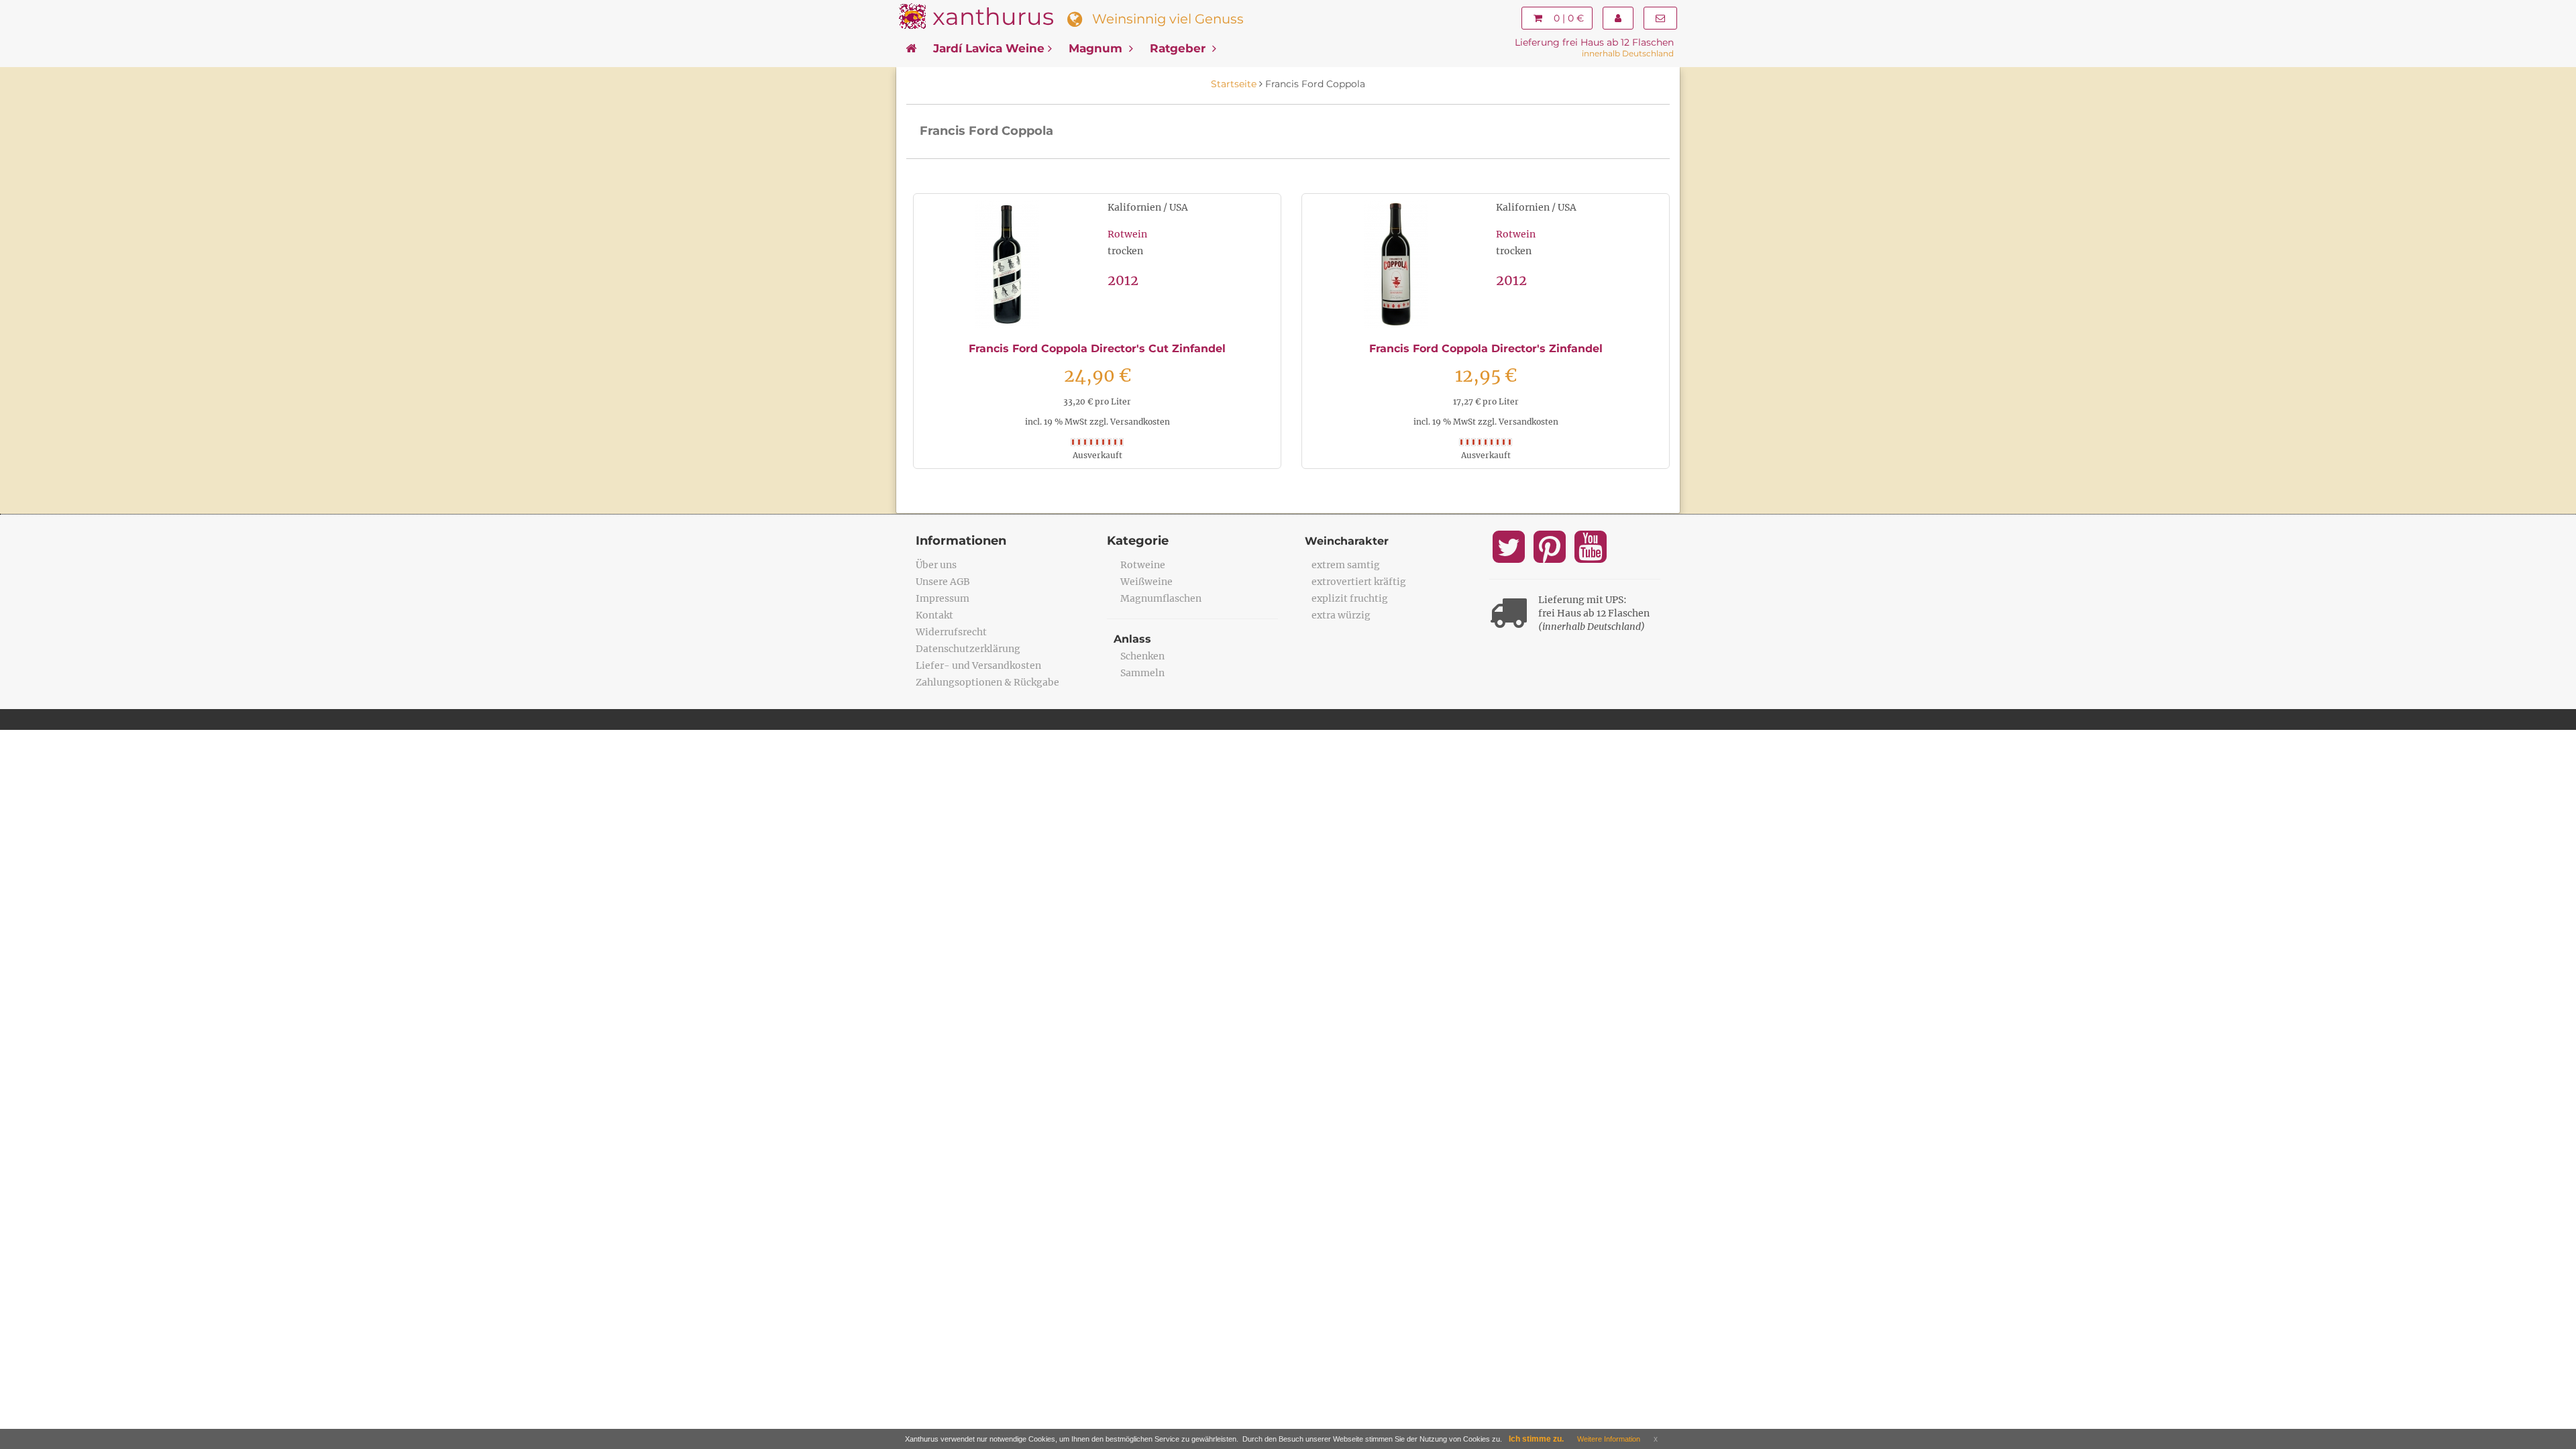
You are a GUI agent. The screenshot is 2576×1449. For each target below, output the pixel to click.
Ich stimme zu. (1536, 1439)
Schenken (1142, 656)
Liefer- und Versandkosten (978, 665)
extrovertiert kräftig (1359, 582)
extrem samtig (1346, 565)
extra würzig (1341, 615)
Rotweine (1143, 565)
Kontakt (934, 615)
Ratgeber (1179, 48)
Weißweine (1146, 582)
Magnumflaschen (1161, 598)
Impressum (943, 598)
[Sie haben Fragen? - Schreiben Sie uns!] (1660, 18)
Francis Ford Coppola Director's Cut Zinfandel (1097, 348)
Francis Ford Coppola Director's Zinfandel (1486, 348)
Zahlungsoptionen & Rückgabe (987, 682)
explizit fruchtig (1350, 598)
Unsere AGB (943, 582)
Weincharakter (1347, 541)
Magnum (1097, 48)
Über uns (936, 565)
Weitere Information (1609, 1439)
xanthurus (993, 16)
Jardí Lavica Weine (989, 48)
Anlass (1132, 639)
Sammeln (1142, 673)
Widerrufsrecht (951, 632)
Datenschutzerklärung (968, 649)
